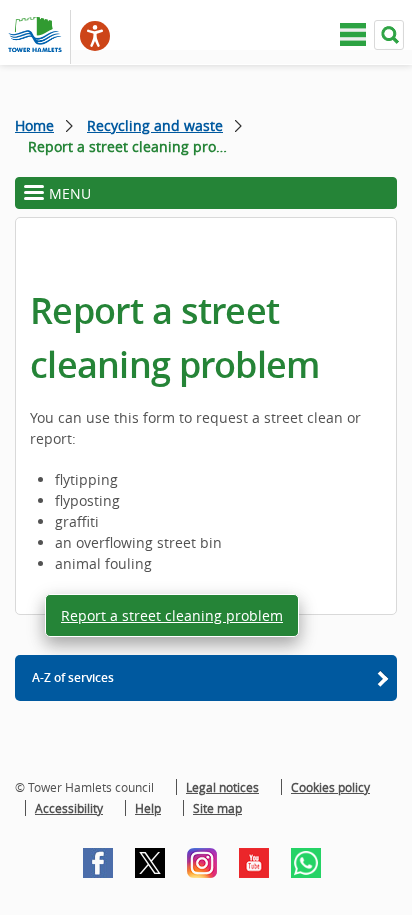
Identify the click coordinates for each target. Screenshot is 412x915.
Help (148, 808)
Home (34, 125)
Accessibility (69, 808)
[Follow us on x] (150, 863)
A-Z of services (73, 677)
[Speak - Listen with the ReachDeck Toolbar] (95, 36)
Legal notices (222, 787)
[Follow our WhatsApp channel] (306, 863)
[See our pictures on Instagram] (202, 863)
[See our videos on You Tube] (254, 863)
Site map (217, 808)
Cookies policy (330, 787)
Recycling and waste (155, 125)
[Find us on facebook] (98, 863)
